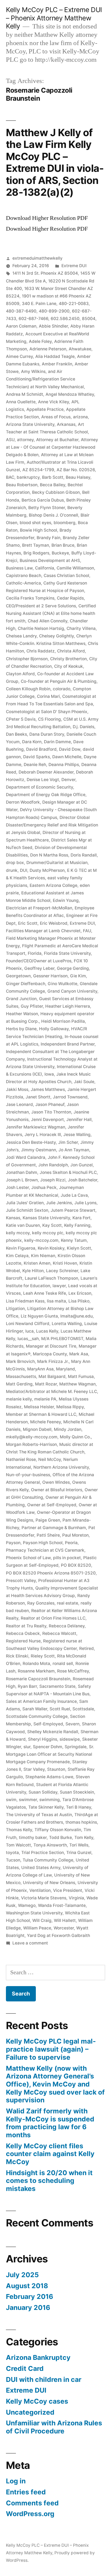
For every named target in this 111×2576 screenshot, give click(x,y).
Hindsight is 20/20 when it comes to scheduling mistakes (49, 2181)
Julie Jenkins (59, 1203)
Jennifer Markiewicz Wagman (36, 1127)
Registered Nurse (23, 1641)
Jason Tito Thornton (51, 1112)
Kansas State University (46, 1218)
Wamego (27, 1905)
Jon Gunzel (81, 1165)
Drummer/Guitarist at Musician (57, 863)
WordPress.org (30, 2514)
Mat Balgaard (52, 1376)
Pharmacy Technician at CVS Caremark (45, 1550)
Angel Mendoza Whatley (70, 394)
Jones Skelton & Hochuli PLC (68, 1172)
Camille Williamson (75, 568)
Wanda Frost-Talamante (62, 1905)
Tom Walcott (18, 1845)
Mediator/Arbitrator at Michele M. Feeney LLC (51, 1392)
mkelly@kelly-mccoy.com (32, 1437)
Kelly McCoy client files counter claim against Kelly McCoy (50, 2154)
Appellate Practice (45, 409)
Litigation (15, 1309)
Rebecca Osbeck (23, 1633)
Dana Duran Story (47, 734)
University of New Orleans (49, 1883)
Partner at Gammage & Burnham (54, 1528)
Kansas (13, 1218)
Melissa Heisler (39, 1407)
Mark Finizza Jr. (53, 1361)
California (45, 568)
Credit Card (25, 2368)
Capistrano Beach (24, 576)
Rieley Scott (43, 1656)
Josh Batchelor (83, 1180)
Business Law (19, 568)
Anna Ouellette (21, 402)
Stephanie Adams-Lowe (49, 1777)
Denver (68, 780)
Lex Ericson (80, 1293)
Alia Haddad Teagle (55, 356)
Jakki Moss (17, 1089)
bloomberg (65, 523)
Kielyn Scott (79, 1248)
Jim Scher (68, 1142)
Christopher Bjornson (27, 659)
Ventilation (40, 1890)
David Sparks (37, 757)
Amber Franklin (57, 364)
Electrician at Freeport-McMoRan (39, 908)
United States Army (41, 1868)
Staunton (56, 1769)
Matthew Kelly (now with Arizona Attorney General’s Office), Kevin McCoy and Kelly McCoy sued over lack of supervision (55, 2084)
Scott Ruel (60, 1709)
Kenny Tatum (74, 1240)
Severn (72, 1724)
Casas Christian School (66, 576)
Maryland (65, 1369)
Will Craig (42, 1920)
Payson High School (43, 1543)
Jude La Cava (74, 1195)
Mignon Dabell (37, 1429)
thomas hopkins (81, 1822)
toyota (12, 1853)
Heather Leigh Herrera (68, 1006)
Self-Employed (48, 1724)
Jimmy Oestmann (39, 1150)
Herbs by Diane (21, 1029)
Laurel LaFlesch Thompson (51, 1278)
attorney (25, 440)
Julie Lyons (85, 1203)
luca (30, 1331)
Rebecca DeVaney (67, 1626)
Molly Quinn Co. (75, 1437)
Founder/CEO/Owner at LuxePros (39, 961)
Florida (35, 953)
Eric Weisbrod (54, 923)
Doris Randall (84, 855)
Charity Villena (81, 628)
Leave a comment (30, 1943)
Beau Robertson (22, 485)
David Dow (70, 749)
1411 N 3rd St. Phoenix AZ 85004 (45, 273)
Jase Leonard (19, 1104)
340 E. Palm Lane (39, 304)
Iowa (49, 1074)
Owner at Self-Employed (52, 1505)
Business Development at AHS (50, 560)
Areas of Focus (56, 417)
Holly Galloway (54, 1029)
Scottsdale (83, 1709)
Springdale (76, 1747)
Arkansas (66, 424)
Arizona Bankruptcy (38, 2357)
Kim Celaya (17, 1256)
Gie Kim (78, 976)
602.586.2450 (65, 319)
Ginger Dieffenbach (26, 984)
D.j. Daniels (84, 727)
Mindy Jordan (68, 1429)
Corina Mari (48, 696)
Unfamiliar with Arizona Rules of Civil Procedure (54, 2427)
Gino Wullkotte (63, 984)
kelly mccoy (18, 1233)
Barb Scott (53, 477)
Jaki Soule (84, 1082)
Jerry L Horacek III (43, 1135)
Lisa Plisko (79, 1301)
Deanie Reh (35, 765)
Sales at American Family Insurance (41, 1701)
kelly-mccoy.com (41, 1240)
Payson (13, 1543)
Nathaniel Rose (21, 1459)
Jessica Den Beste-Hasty (31, 1142)
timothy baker (33, 1837)
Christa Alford (71, 651)
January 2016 (28, 2307)
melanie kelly (19, 1399)
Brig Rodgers (36, 553)
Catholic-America (23, 583)
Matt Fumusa (81, 1376)
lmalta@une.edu (77, 1316)
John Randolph (53, 1165)
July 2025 (22, 2275)
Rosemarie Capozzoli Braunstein (38, 1679)
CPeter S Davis (21, 719)
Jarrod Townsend (70, 1097)
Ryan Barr (27, 1686)
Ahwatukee (80, 349)
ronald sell (63, 1663)
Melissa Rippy (70, 1407)
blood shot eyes (35, 523)
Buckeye (60, 553)
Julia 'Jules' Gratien (25, 1203)
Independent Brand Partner (68, 1044)
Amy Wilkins (33, 371)
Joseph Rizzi (53, 1180)
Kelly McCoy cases (37, 2401)
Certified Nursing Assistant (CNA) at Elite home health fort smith (51, 613)
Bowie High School (39, 530)
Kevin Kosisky (51, 1248)
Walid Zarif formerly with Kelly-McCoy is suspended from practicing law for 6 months (50, 2123)
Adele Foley (40, 341)
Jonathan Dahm (22, 1172)
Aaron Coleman (21, 326)
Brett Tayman (36, 545)
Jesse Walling (77, 1135)
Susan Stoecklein (77, 1792)
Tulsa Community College (48, 1860)
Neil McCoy (50, 1459)
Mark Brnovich (20, 1361)
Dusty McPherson (47, 870)
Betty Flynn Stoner (47, 508)
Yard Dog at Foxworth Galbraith (58, 1935)
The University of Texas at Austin (39, 1815)
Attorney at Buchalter (57, 440)
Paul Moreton (75, 1535)
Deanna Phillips (64, 765)
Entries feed (26, 2492)
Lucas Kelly (47, 1331)
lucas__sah (28, 1339)
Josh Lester (17, 1187)
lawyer (59, 1286)
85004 (89, 319)
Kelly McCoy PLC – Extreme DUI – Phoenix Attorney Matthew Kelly (54, 18)
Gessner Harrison (50, 976)
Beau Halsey (78, 477)
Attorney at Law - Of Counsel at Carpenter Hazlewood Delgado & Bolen (52, 447)
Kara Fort (81, 1218)
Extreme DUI (74, 266)
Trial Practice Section (43, 1853)
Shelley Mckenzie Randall (53, 1732)
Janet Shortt (38, 1097)
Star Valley (34, 1769)
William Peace (37, 1928)
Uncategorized (30, 2412)
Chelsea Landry (21, 636)
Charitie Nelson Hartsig (41, 628)
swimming (50, 1800)
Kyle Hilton (33, 1271)
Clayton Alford (20, 674)
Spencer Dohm (48, 1747)
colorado (62, 689)
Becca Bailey (53, 485)
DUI (24, 870)
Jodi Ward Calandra (26, 1157)
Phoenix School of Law (28, 1558)
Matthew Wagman (77, 1384)
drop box (15, 863)
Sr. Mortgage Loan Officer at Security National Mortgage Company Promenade (50, 1754)
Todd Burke (60, 1837)
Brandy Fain (48, 538)
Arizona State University (30, 424)
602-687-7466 (33, 319)
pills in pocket (67, 1558)
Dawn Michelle (67, 757)
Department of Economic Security (39, 787)
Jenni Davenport (47, 1120)
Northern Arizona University (61, 1467)
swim (11, 1800)
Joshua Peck (44, 1187)
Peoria (71, 1543)
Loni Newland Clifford (28, 1324)
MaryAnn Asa (40, 1369)
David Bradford (41, 749)
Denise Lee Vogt (43, 780)
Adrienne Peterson (48, 349)
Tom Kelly (84, 1837)
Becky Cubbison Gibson (56, 492)
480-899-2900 (54, 311)
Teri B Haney (79, 1807)
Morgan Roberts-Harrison (31, 1444)
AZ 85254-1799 (38, 470)
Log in (16, 2481)
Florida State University (67, 953)
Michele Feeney (46, 1422)
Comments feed (32, 2503)
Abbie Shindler (53, 326)
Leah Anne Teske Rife (45, 1293)
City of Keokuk (69, 666)
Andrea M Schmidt (25, 394)
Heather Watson (22, 1014)
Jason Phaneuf (50, 1104)
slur (27, 1747)
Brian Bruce (63, 545)
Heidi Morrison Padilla (63, 1021)
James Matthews (48, 1089)
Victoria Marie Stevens (44, 1898)
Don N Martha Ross (49, 855)
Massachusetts (21, 1376)
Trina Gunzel (79, 1853)
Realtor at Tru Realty (26, 1626)
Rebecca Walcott (59, 1633)
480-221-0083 (74, 304)
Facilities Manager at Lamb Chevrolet (43, 931)
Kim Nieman (43, 1256)
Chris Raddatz (41, 651)
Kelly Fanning (77, 1225)
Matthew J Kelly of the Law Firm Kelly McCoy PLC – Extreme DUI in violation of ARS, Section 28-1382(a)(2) (55, 162)
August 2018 (27, 2286)
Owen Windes (56, 1482)
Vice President (68, 1890)
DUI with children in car (44, 2379)
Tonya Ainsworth (50, 1845)
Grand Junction (21, 999)
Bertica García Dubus (43, 500)
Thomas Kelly (19, 1830)
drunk (12, 870)
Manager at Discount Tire (51, 1346)
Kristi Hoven (65, 1263)
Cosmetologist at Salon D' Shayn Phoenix (47, 712)
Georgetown (18, 976)
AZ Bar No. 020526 (76, 470)
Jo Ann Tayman (74, 1150)
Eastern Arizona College (53, 885)
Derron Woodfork (23, 802)
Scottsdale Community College (37, 1716)
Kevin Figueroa (21, 1248)
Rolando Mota (36, 1663)
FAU (87, 931)
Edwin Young (66, 900)
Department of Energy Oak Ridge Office (46, 795)
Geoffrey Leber (39, 968)
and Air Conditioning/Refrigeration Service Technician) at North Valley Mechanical (45, 379)
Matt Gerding (19, 1384)
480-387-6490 (21, 311)
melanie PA (45, 1399)
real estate (67, 1603)
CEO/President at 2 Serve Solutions (41, 606)
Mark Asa (79, 1354)
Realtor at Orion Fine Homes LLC (53, 1618)
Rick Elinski (17, 1656)
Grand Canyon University (72, 991)
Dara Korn (32, 742)
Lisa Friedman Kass (25, 1301)
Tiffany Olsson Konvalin (58, 1830)
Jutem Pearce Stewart (73, 1210)
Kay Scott (52, 1225)
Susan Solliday (43, 1792)
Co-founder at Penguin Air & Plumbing (59, 681)
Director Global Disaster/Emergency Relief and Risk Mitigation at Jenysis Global (52, 825)
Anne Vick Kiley (53, 402)
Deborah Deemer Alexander (46, 772)
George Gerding (73, 968)
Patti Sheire (48, 1535)
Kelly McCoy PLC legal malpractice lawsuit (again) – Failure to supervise (51, 2049)
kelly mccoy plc (48, 1233)
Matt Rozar (46, 1384)
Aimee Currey (19, 356)
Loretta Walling (67, 1324)
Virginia (76, 1898)
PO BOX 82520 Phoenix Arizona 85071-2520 (51, 1573)
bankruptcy (28, 477)
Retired (86, 1648)
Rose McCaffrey (73, 1671)
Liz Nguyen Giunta (39, 1316)
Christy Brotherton (68, 659)
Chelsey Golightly (56, 636)
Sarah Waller (35, 1709)
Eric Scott (28, 923)
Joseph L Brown (22, 1180)
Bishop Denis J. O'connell (53, 515)
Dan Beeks (16, 734)
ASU (10, 440)
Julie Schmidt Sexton (27, 1210)
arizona (80, 417)
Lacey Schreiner (62, 1271)
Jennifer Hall (79, 1120)
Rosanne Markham (36, 1671)
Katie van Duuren (23, 1225)
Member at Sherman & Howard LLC (41, 1414)
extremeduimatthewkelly (37, 258)
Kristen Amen (37, 1263)
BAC (10, 477)
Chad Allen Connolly (48, 621)
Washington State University (34, 1913)
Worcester (64, 1928)
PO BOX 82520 (76, 1565)
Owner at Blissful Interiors (57, 1490)
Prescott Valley (21, 1581)
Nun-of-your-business (28, 1475)
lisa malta (56, 1301)
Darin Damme (57, 742)
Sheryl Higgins (43, 1739)
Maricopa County (50, 1354)
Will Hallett (65, 1920)
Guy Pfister (32, 1006)
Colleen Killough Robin (28, 689)
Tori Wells (79, 1845)
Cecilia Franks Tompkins (30, 598)
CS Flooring (49, 719)
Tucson (13, 1860)
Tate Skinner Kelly (46, 1807)
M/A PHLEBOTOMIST (62, 1339)
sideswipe (70, 1739)
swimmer (28, 1800)
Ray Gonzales (41, 1603)
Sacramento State (57, 1686)
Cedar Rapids (70, 598)
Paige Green (48, 1520)
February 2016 (30, 2296)
